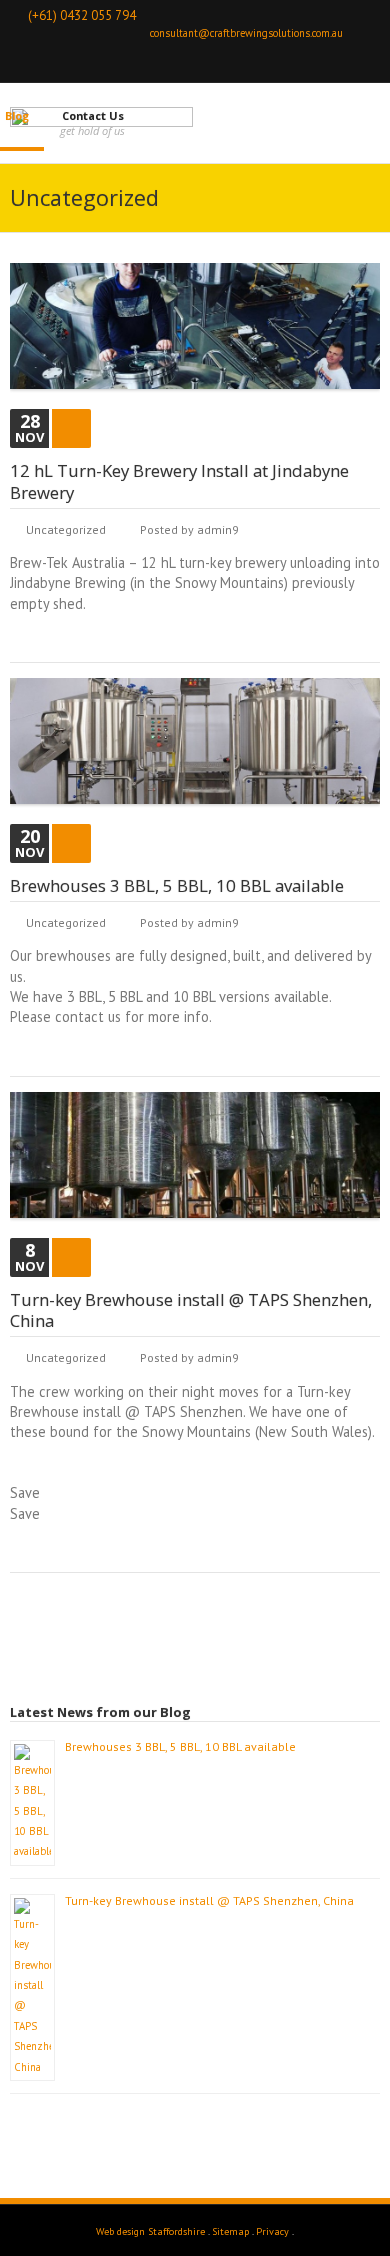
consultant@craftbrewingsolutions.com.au (246, 33)
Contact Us (93, 115)
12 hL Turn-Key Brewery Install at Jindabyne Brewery (179, 481)
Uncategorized (66, 529)
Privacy (272, 2231)
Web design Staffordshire (150, 2231)
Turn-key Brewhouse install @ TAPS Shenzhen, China (191, 1310)
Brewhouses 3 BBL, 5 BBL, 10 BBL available (177, 885)
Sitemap (230, 2231)
